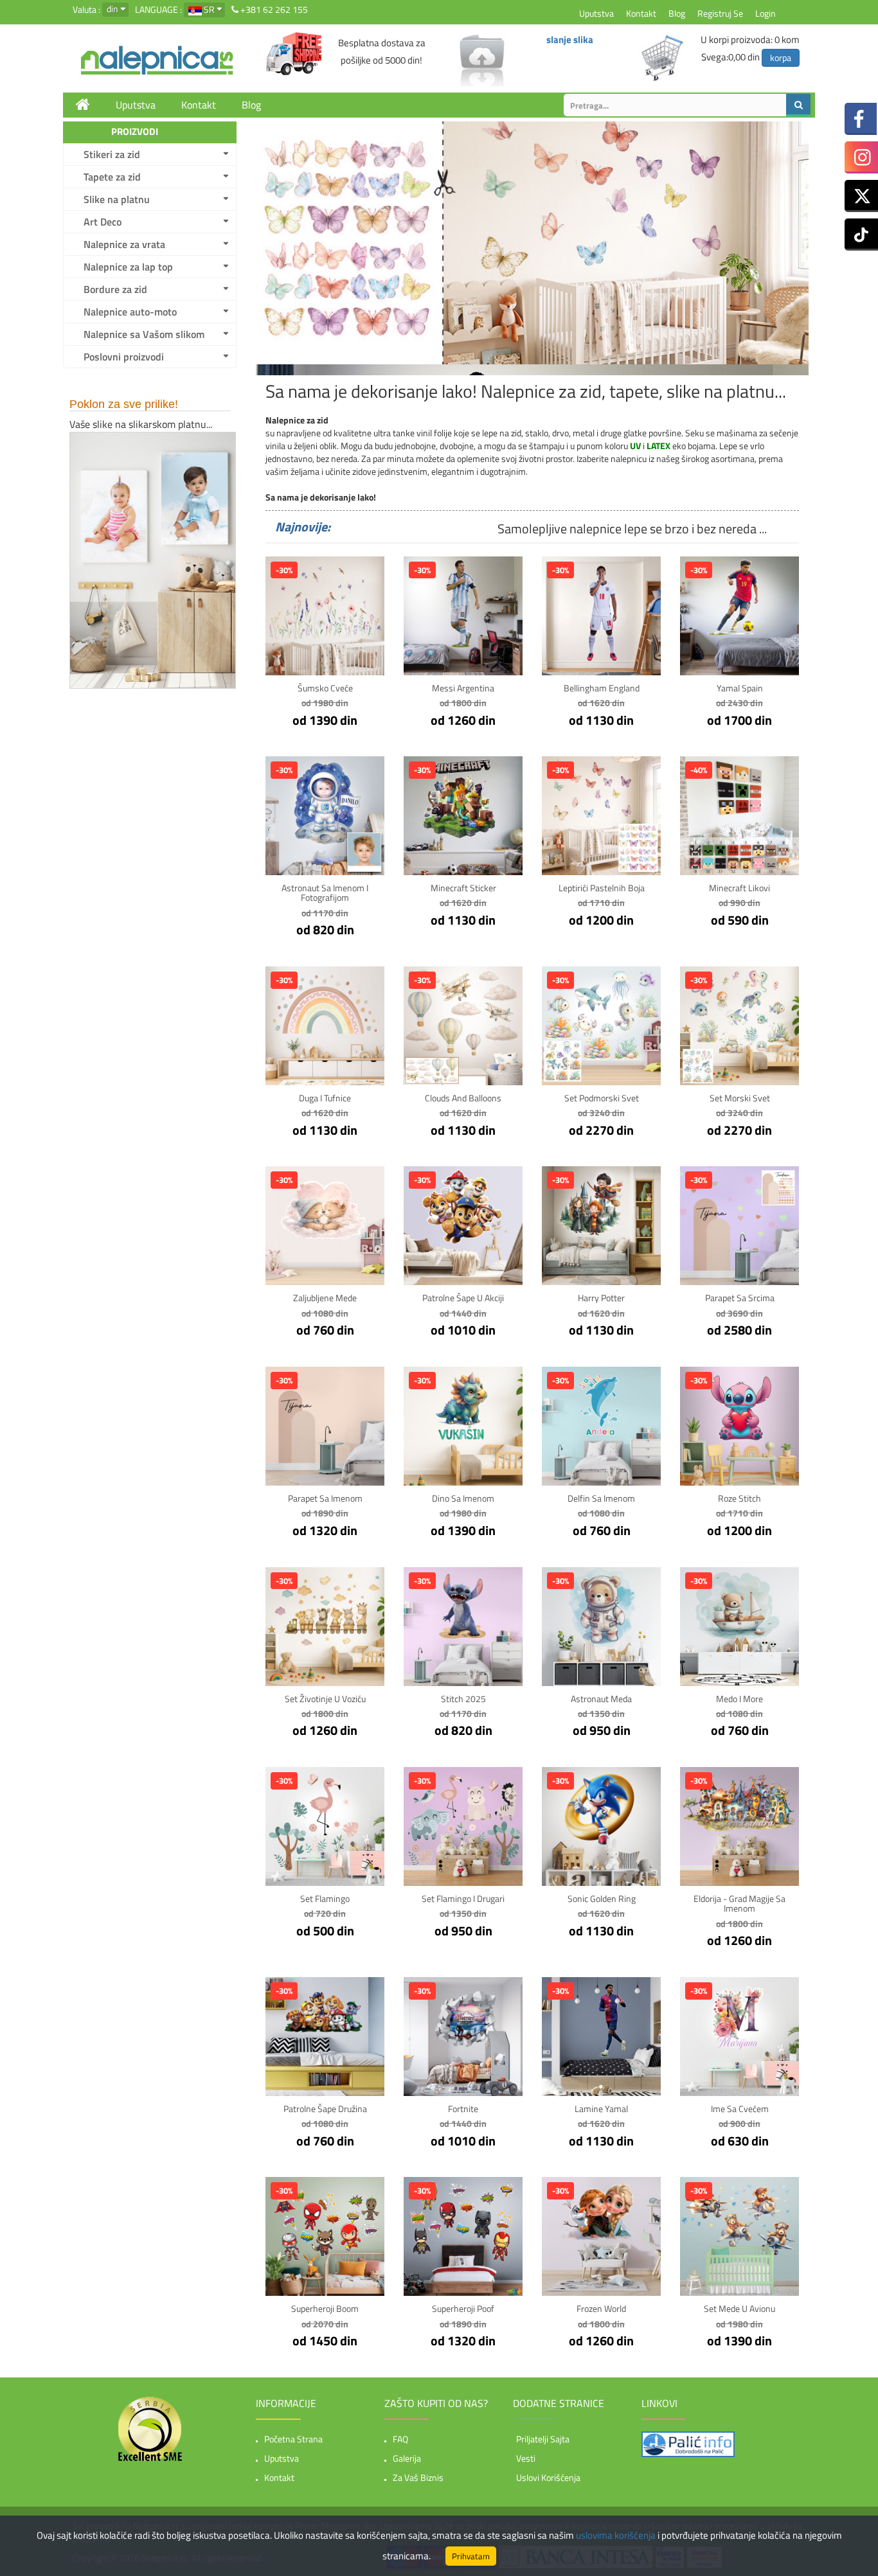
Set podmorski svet (602, 1098)
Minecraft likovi (739, 888)
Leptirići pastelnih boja (602, 888)
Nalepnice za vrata (124, 244)
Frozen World (601, 2308)
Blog (677, 13)
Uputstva (596, 13)
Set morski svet (740, 1098)
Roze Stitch (739, 1498)
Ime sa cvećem (740, 2109)
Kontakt (641, 13)
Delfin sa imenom (601, 1498)
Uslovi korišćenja (548, 2477)
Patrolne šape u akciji (463, 1298)
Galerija (407, 2458)
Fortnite (463, 2109)
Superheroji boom (325, 2308)
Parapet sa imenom (325, 1498)
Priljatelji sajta (543, 2439)
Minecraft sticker (463, 888)
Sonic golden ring (602, 1898)
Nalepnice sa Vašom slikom (144, 334)
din (112, 9)
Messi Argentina (463, 688)
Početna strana (293, 2439)
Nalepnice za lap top (128, 267)
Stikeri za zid (112, 154)
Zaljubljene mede (325, 1298)
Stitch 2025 (463, 1699)
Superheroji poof (463, 2308)
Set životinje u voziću (325, 1699)
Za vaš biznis (418, 2477)
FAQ (400, 2439)
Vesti (526, 2458)
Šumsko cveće (325, 688)
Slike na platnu (117, 199)
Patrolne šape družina (325, 2109)
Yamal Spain (740, 688)
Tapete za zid (112, 177)
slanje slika (570, 40)
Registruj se (720, 13)
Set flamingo (325, 1898)
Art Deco (103, 222)
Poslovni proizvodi (124, 357)
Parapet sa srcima (740, 1298)
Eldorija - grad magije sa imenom (739, 1903)
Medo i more (739, 1699)
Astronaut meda (601, 1699)
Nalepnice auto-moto (130, 312)
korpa (781, 58)
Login (766, 13)
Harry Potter (601, 1298)
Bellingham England (602, 688)
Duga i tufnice (325, 1098)
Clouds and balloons (463, 1098)
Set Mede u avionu (739, 2308)
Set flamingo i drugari (463, 1898)
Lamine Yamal (601, 2109)
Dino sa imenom (463, 1498)
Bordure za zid (115, 289)
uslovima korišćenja (616, 2535)
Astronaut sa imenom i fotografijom (325, 893)
